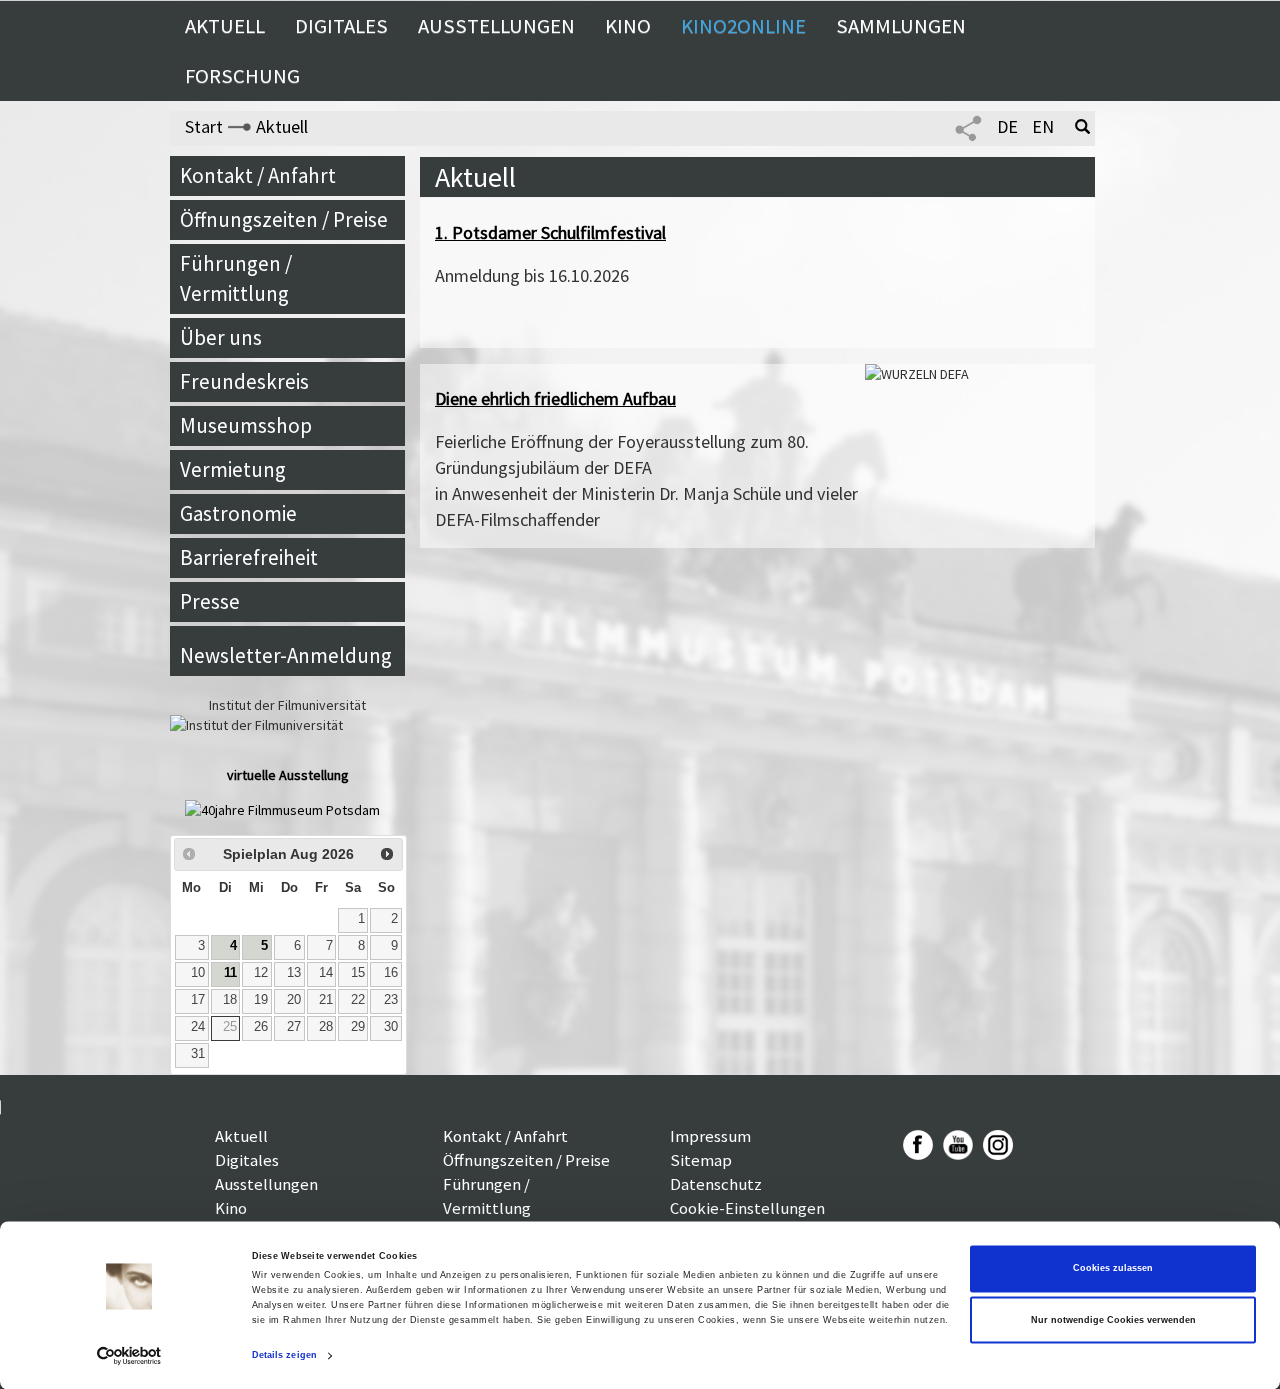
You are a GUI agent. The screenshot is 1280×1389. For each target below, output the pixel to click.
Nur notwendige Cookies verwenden (1113, 1320)
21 (326, 1000)
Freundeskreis (244, 381)
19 (261, 1000)
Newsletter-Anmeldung (286, 655)
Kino (628, 26)
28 (326, 1027)
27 (294, 1027)
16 (391, 973)
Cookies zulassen (1113, 1269)
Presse (210, 601)
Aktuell (225, 26)
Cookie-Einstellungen (747, 1208)
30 (391, 1027)
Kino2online (743, 26)
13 (294, 973)
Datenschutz (716, 1184)
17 (198, 1000)
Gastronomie (238, 513)
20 (294, 1000)
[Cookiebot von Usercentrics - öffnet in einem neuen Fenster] (129, 1355)
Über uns (221, 337)
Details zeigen (284, 1356)
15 (358, 973)
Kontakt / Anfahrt (258, 175)
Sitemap (701, 1160)
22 (358, 1000)
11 (230, 973)
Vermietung (233, 469)
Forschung (242, 76)
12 (261, 973)
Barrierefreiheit (249, 557)
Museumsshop (246, 425)
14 (326, 973)
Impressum (710, 1136)
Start (204, 126)
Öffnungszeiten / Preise (284, 219)
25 (230, 1027)
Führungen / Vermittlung (236, 278)
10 (198, 973)
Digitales (341, 26)
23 (391, 1000)
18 (230, 1000)
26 (261, 1027)
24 (198, 1027)
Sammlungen (901, 26)
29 (358, 1027)
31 (198, 1054)
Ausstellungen (496, 26)
